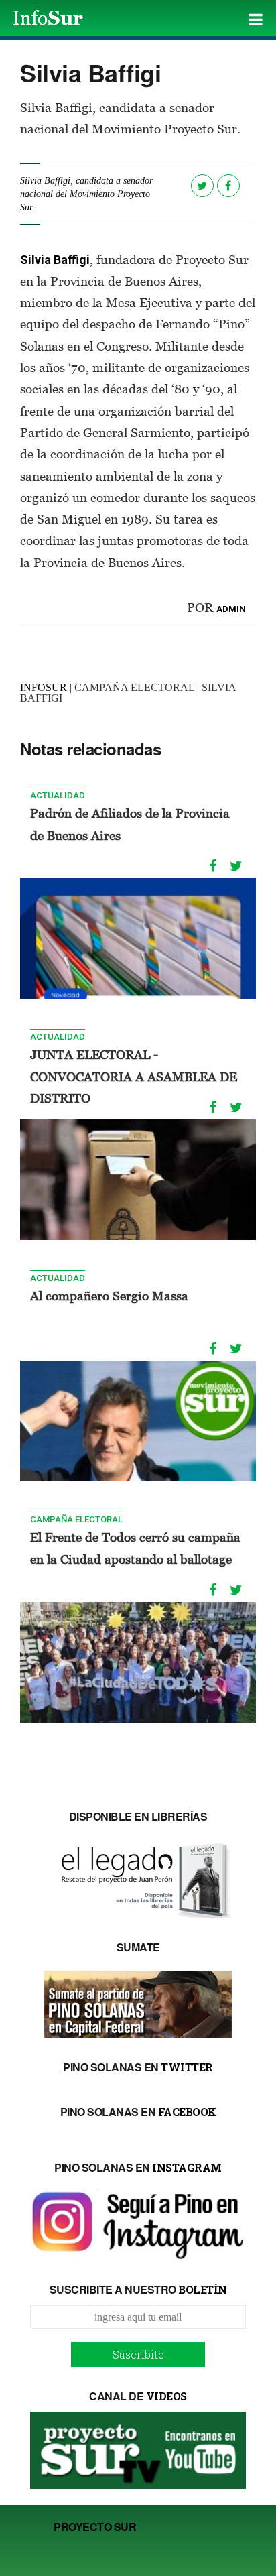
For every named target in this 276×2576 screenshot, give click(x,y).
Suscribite (138, 2354)
